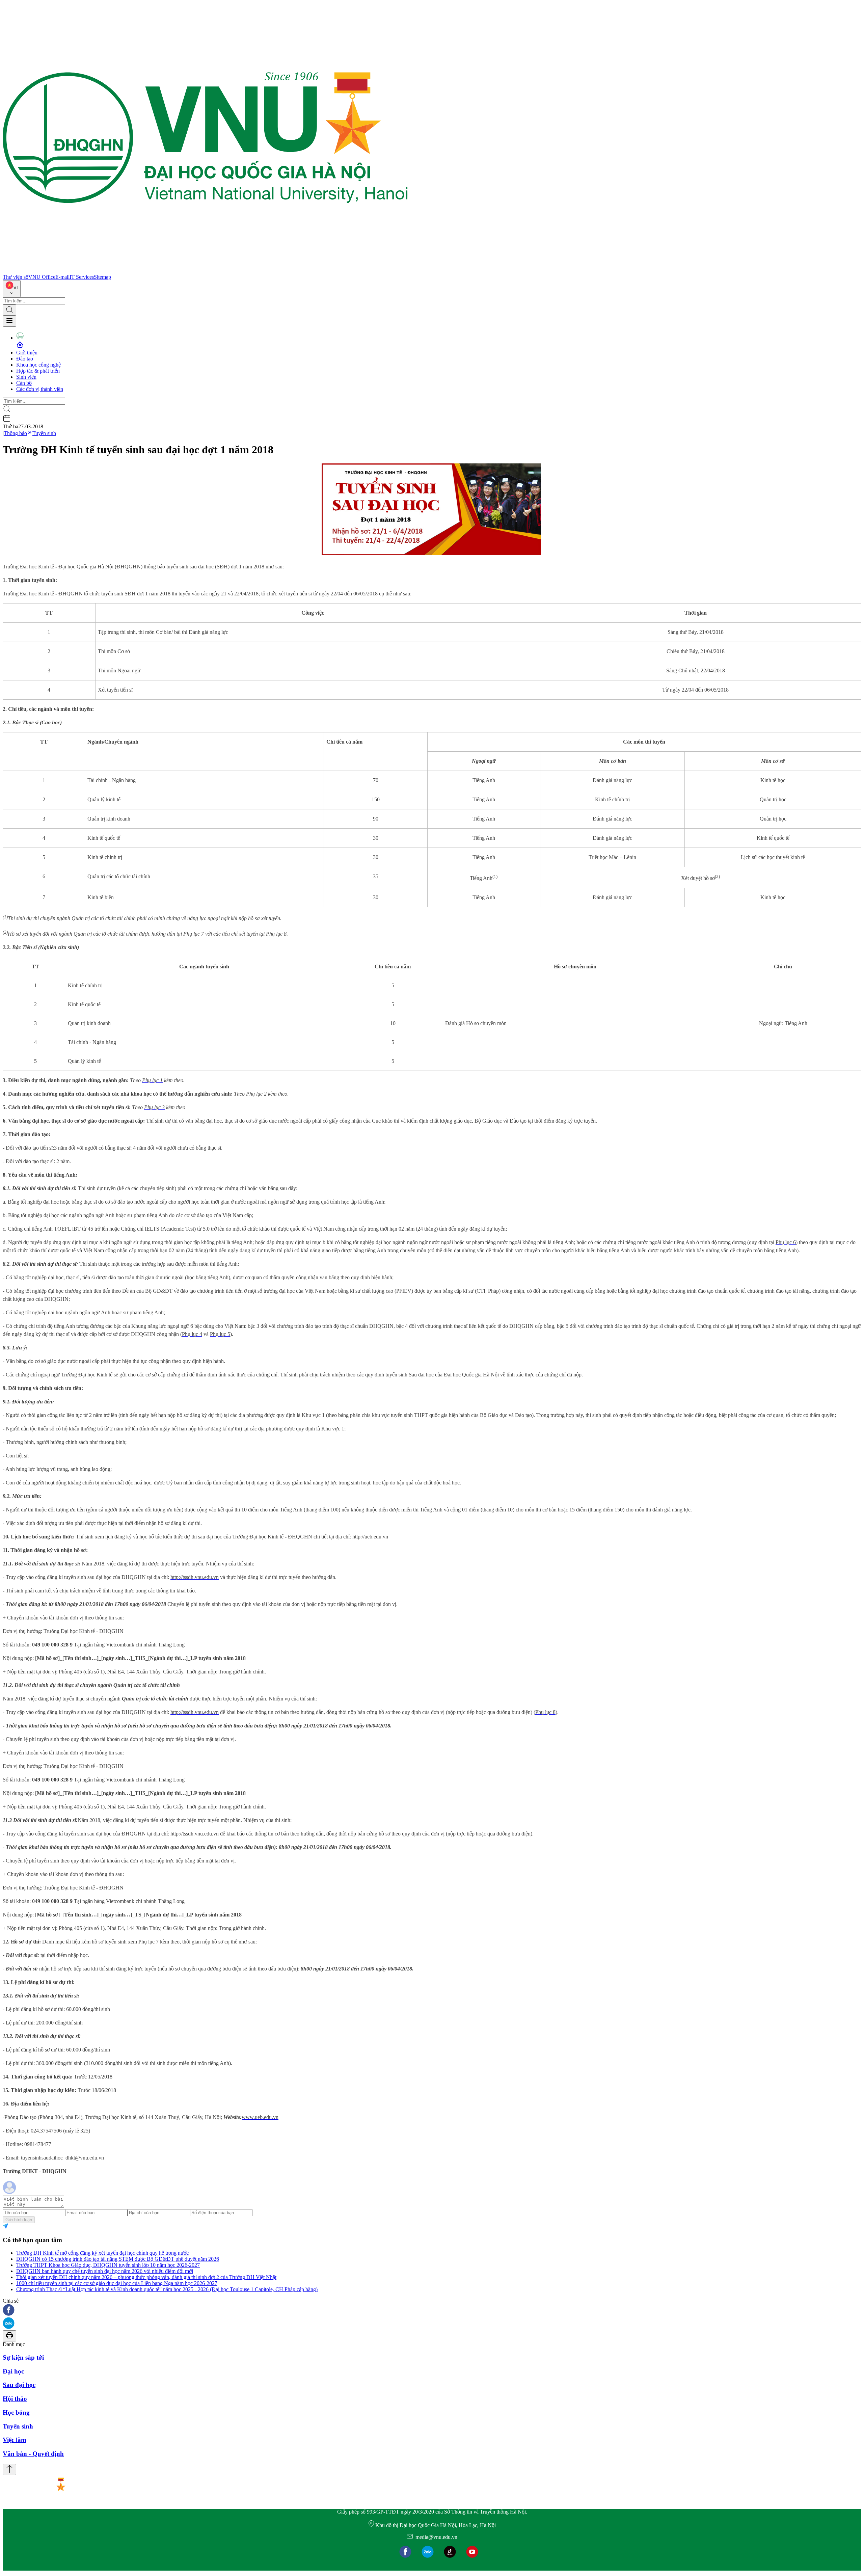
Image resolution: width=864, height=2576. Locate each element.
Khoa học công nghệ (38, 365)
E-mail (62, 277)
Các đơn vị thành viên (40, 389)
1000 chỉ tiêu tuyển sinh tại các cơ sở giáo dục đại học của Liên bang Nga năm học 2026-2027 (117, 2283)
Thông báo (15, 433)
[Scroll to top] (9, 2470)
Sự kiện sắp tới (23, 2357)
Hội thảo (15, 2399)
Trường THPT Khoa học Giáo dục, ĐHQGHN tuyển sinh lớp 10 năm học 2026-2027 (108, 2265)
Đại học (13, 2371)
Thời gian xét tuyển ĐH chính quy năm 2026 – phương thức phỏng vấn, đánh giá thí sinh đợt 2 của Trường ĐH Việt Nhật (146, 2277)
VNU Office (42, 277)
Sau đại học (19, 2385)
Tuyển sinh (44, 433)
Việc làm (15, 2440)
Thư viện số (16, 277)
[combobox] (12, 289)
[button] (432, 2311)
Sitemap (102, 277)
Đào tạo (25, 359)
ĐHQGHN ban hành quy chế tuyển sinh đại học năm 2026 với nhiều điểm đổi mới (105, 2271)
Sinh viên (26, 377)
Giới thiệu (27, 353)
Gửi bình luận (19, 2220)
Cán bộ (24, 383)
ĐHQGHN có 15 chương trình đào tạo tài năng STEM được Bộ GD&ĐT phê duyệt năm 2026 (118, 2259)
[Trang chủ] (205, 271)
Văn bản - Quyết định (33, 2454)
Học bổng (16, 2412)
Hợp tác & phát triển (38, 371)
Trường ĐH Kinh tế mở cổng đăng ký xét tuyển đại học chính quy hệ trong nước (102, 2253)
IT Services (82, 277)
